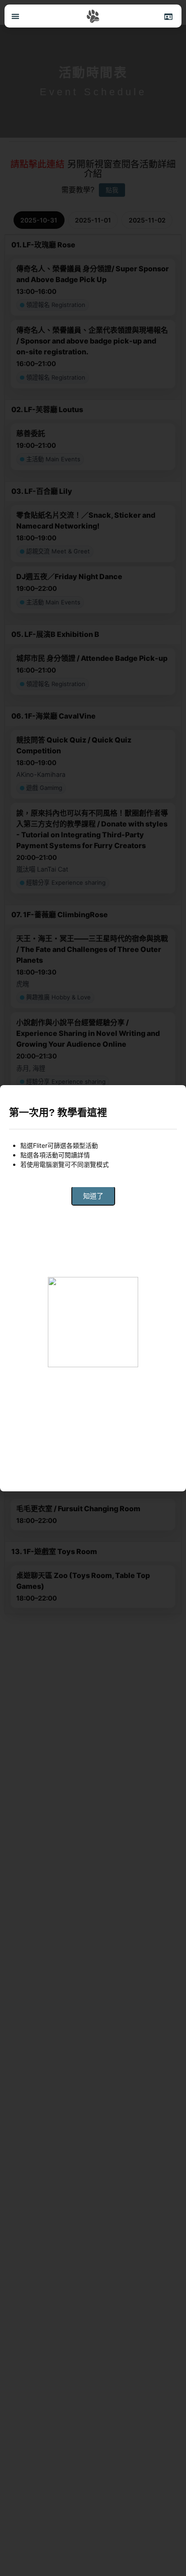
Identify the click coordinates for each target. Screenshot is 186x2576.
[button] (15, 16)
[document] (93, 1288)
